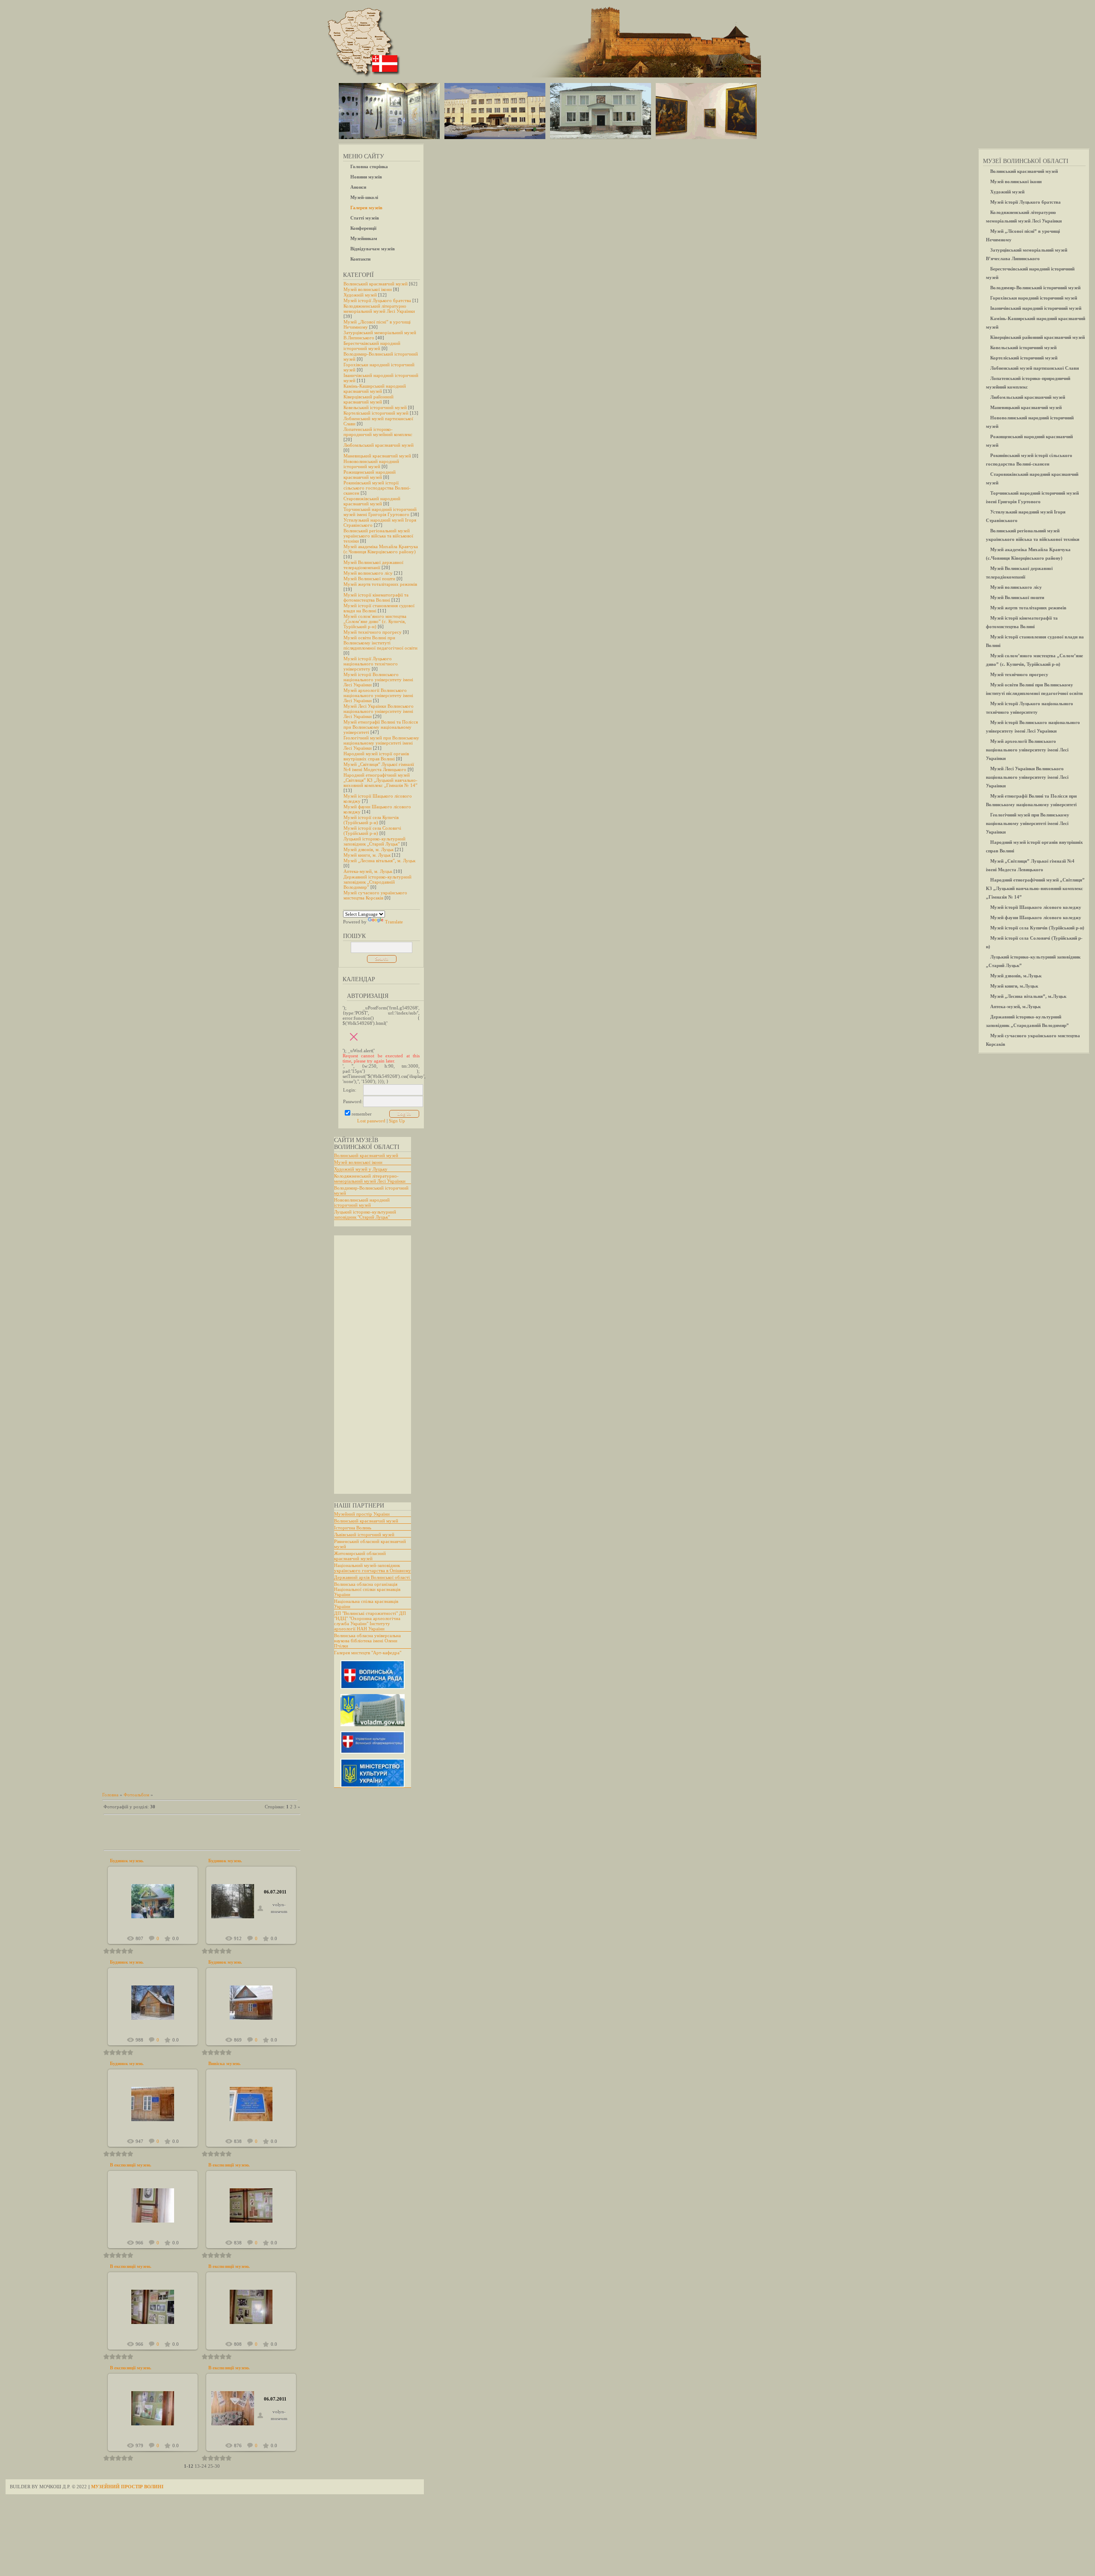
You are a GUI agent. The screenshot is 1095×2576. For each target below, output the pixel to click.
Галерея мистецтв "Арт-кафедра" (368, 1653)
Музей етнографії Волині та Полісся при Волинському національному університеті (381, 727)
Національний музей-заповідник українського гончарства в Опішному (373, 1568)
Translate (394, 922)
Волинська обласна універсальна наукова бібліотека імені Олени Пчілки (367, 1641)
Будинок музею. (127, 1861)
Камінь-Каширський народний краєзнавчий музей (375, 389)
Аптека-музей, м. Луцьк (368, 871)
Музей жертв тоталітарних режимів (380, 584)
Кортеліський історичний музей (376, 413)
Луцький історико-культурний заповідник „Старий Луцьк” (374, 841)
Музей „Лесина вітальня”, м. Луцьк (379, 861)
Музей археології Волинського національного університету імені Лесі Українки (378, 695)
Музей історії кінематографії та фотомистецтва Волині (376, 597)
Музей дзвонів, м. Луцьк (368, 849)
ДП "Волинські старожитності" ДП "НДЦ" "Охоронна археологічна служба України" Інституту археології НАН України (370, 1621)
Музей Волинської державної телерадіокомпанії (373, 565)
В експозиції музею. (131, 2165)
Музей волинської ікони (368, 289)
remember (362, 1114)
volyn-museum (157, 1908)
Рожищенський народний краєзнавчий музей (370, 475)
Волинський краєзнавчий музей (376, 284)
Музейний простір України (362, 1514)
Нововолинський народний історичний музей (371, 464)
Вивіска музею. (225, 2063)
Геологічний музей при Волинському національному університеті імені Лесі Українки (381, 743)
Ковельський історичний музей (375, 407)
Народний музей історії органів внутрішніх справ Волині (376, 756)
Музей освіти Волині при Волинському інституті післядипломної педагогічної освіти (380, 643)
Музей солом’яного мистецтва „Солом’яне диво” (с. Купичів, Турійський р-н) (375, 621)
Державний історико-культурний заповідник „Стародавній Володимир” (377, 882)
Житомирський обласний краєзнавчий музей (360, 1556)
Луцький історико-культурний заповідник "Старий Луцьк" (365, 1214)
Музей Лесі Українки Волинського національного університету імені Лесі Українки (379, 711)
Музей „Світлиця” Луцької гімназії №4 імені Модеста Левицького (379, 767)
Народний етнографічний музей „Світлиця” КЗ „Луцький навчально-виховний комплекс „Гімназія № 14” (380, 780)
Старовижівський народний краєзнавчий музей (372, 501)
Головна (110, 1795)
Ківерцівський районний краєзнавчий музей (368, 399)
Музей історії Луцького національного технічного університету (371, 664)
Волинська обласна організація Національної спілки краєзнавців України (367, 1589)
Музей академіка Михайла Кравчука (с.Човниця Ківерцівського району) (381, 549)
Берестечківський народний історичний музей (372, 346)
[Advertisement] (368, 1365)
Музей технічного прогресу (373, 632)
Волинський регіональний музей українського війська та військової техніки (378, 536)
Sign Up (397, 1121)
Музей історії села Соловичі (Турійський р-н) (372, 831)
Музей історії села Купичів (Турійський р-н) (371, 820)
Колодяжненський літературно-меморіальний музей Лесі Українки (370, 1178)
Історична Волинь (353, 1528)
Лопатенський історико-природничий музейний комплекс (378, 432)
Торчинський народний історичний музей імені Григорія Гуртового (380, 512)
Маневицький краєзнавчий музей (377, 456)
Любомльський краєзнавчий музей (379, 445)
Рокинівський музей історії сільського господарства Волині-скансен (377, 488)
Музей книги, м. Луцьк (367, 855)
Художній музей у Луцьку (361, 1169)
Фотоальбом (136, 1795)
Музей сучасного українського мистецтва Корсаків (375, 895)
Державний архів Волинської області (372, 1577)
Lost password (371, 1121)
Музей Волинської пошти (369, 579)
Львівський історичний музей (364, 1534)
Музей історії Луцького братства (377, 300)
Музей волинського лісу (368, 573)
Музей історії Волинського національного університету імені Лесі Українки (378, 680)
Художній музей (360, 295)
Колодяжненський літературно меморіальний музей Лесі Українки (379, 309)
